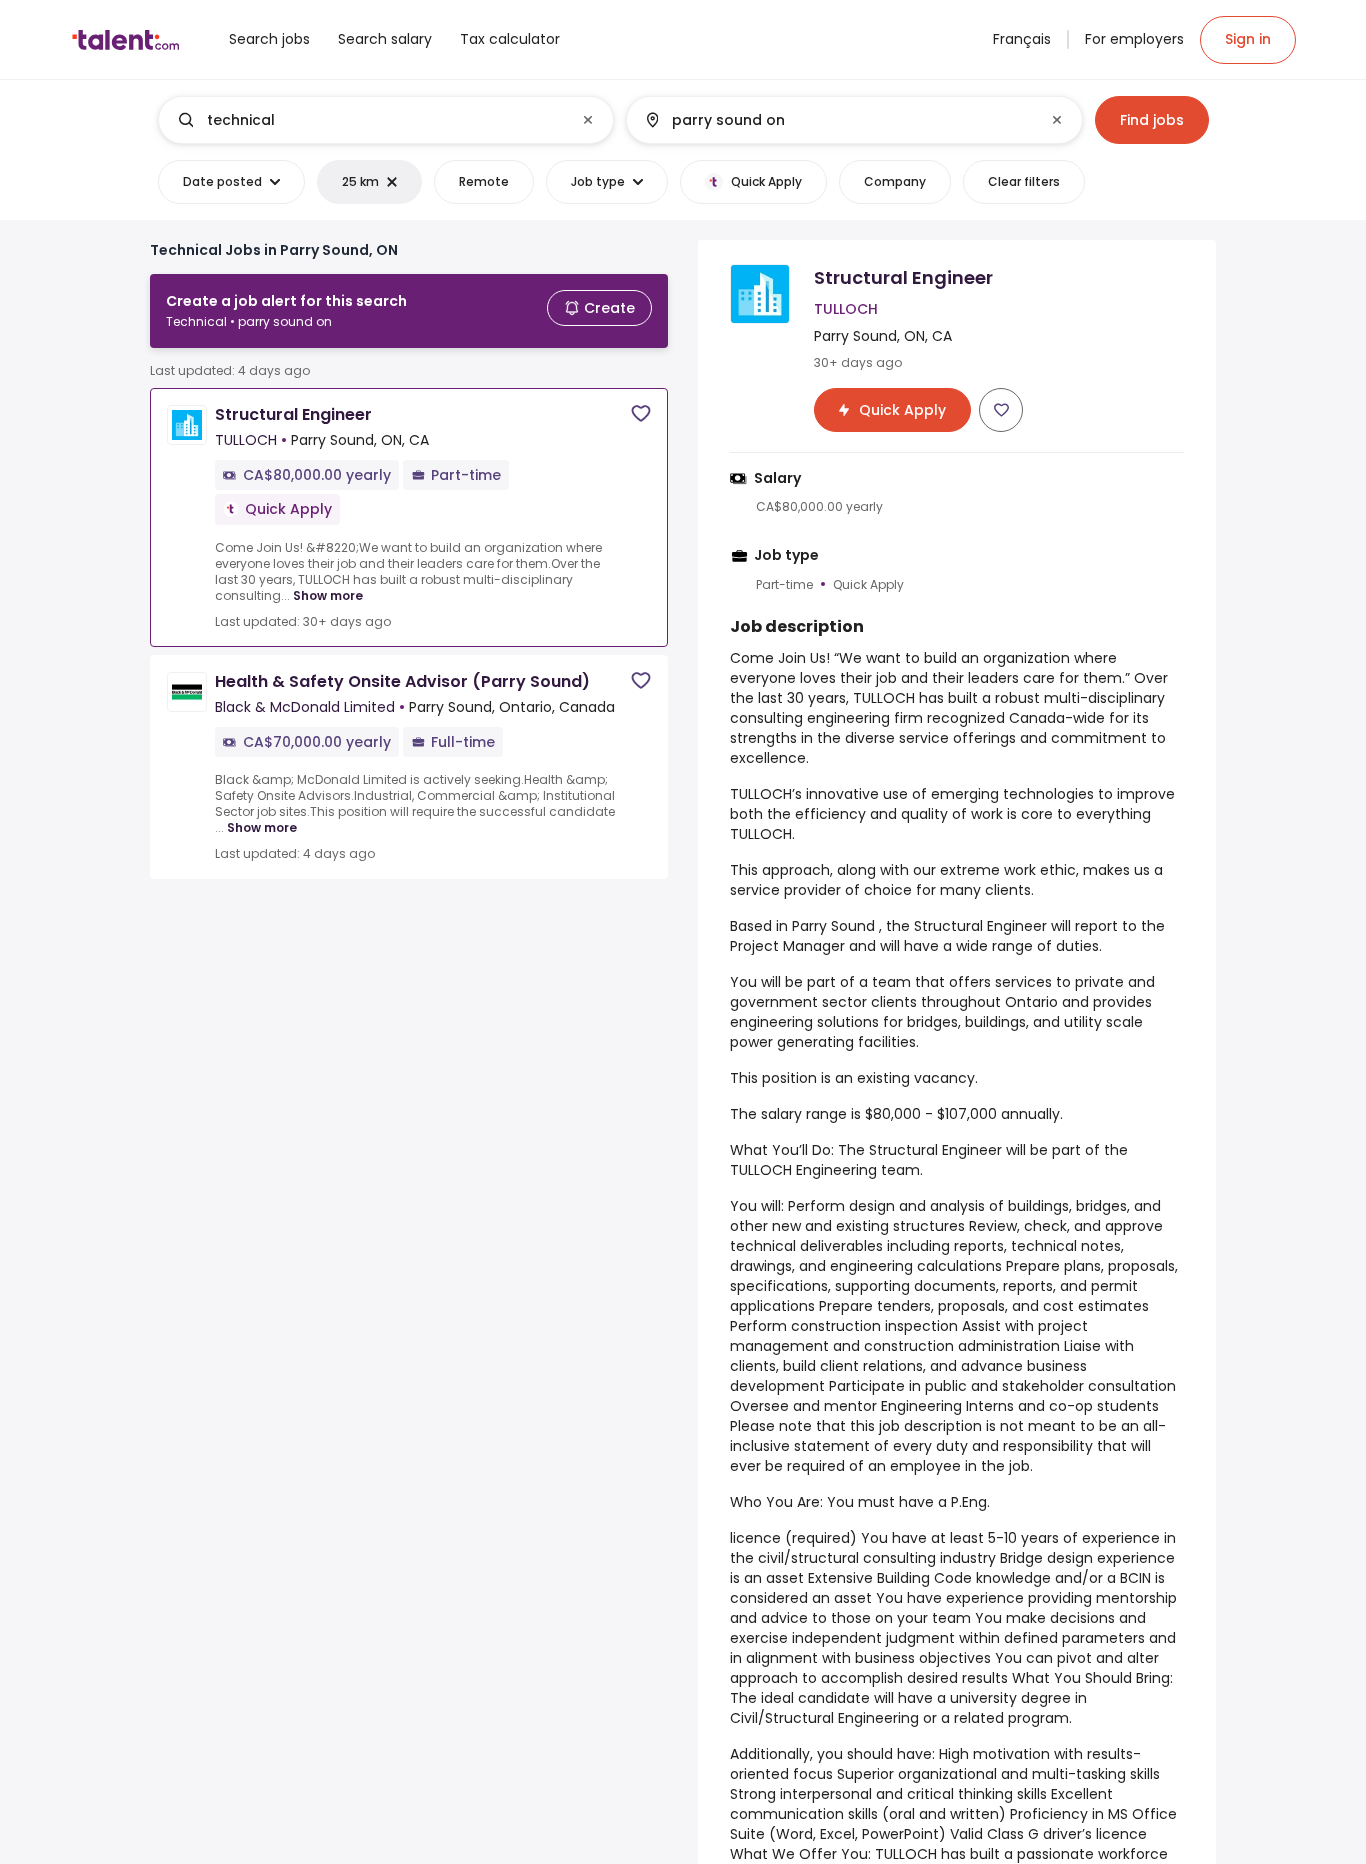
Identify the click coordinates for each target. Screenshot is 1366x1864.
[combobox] (385, 120)
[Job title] (369, 120)
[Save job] (641, 413)
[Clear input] (588, 120)
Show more (328, 595)
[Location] (837, 120)
